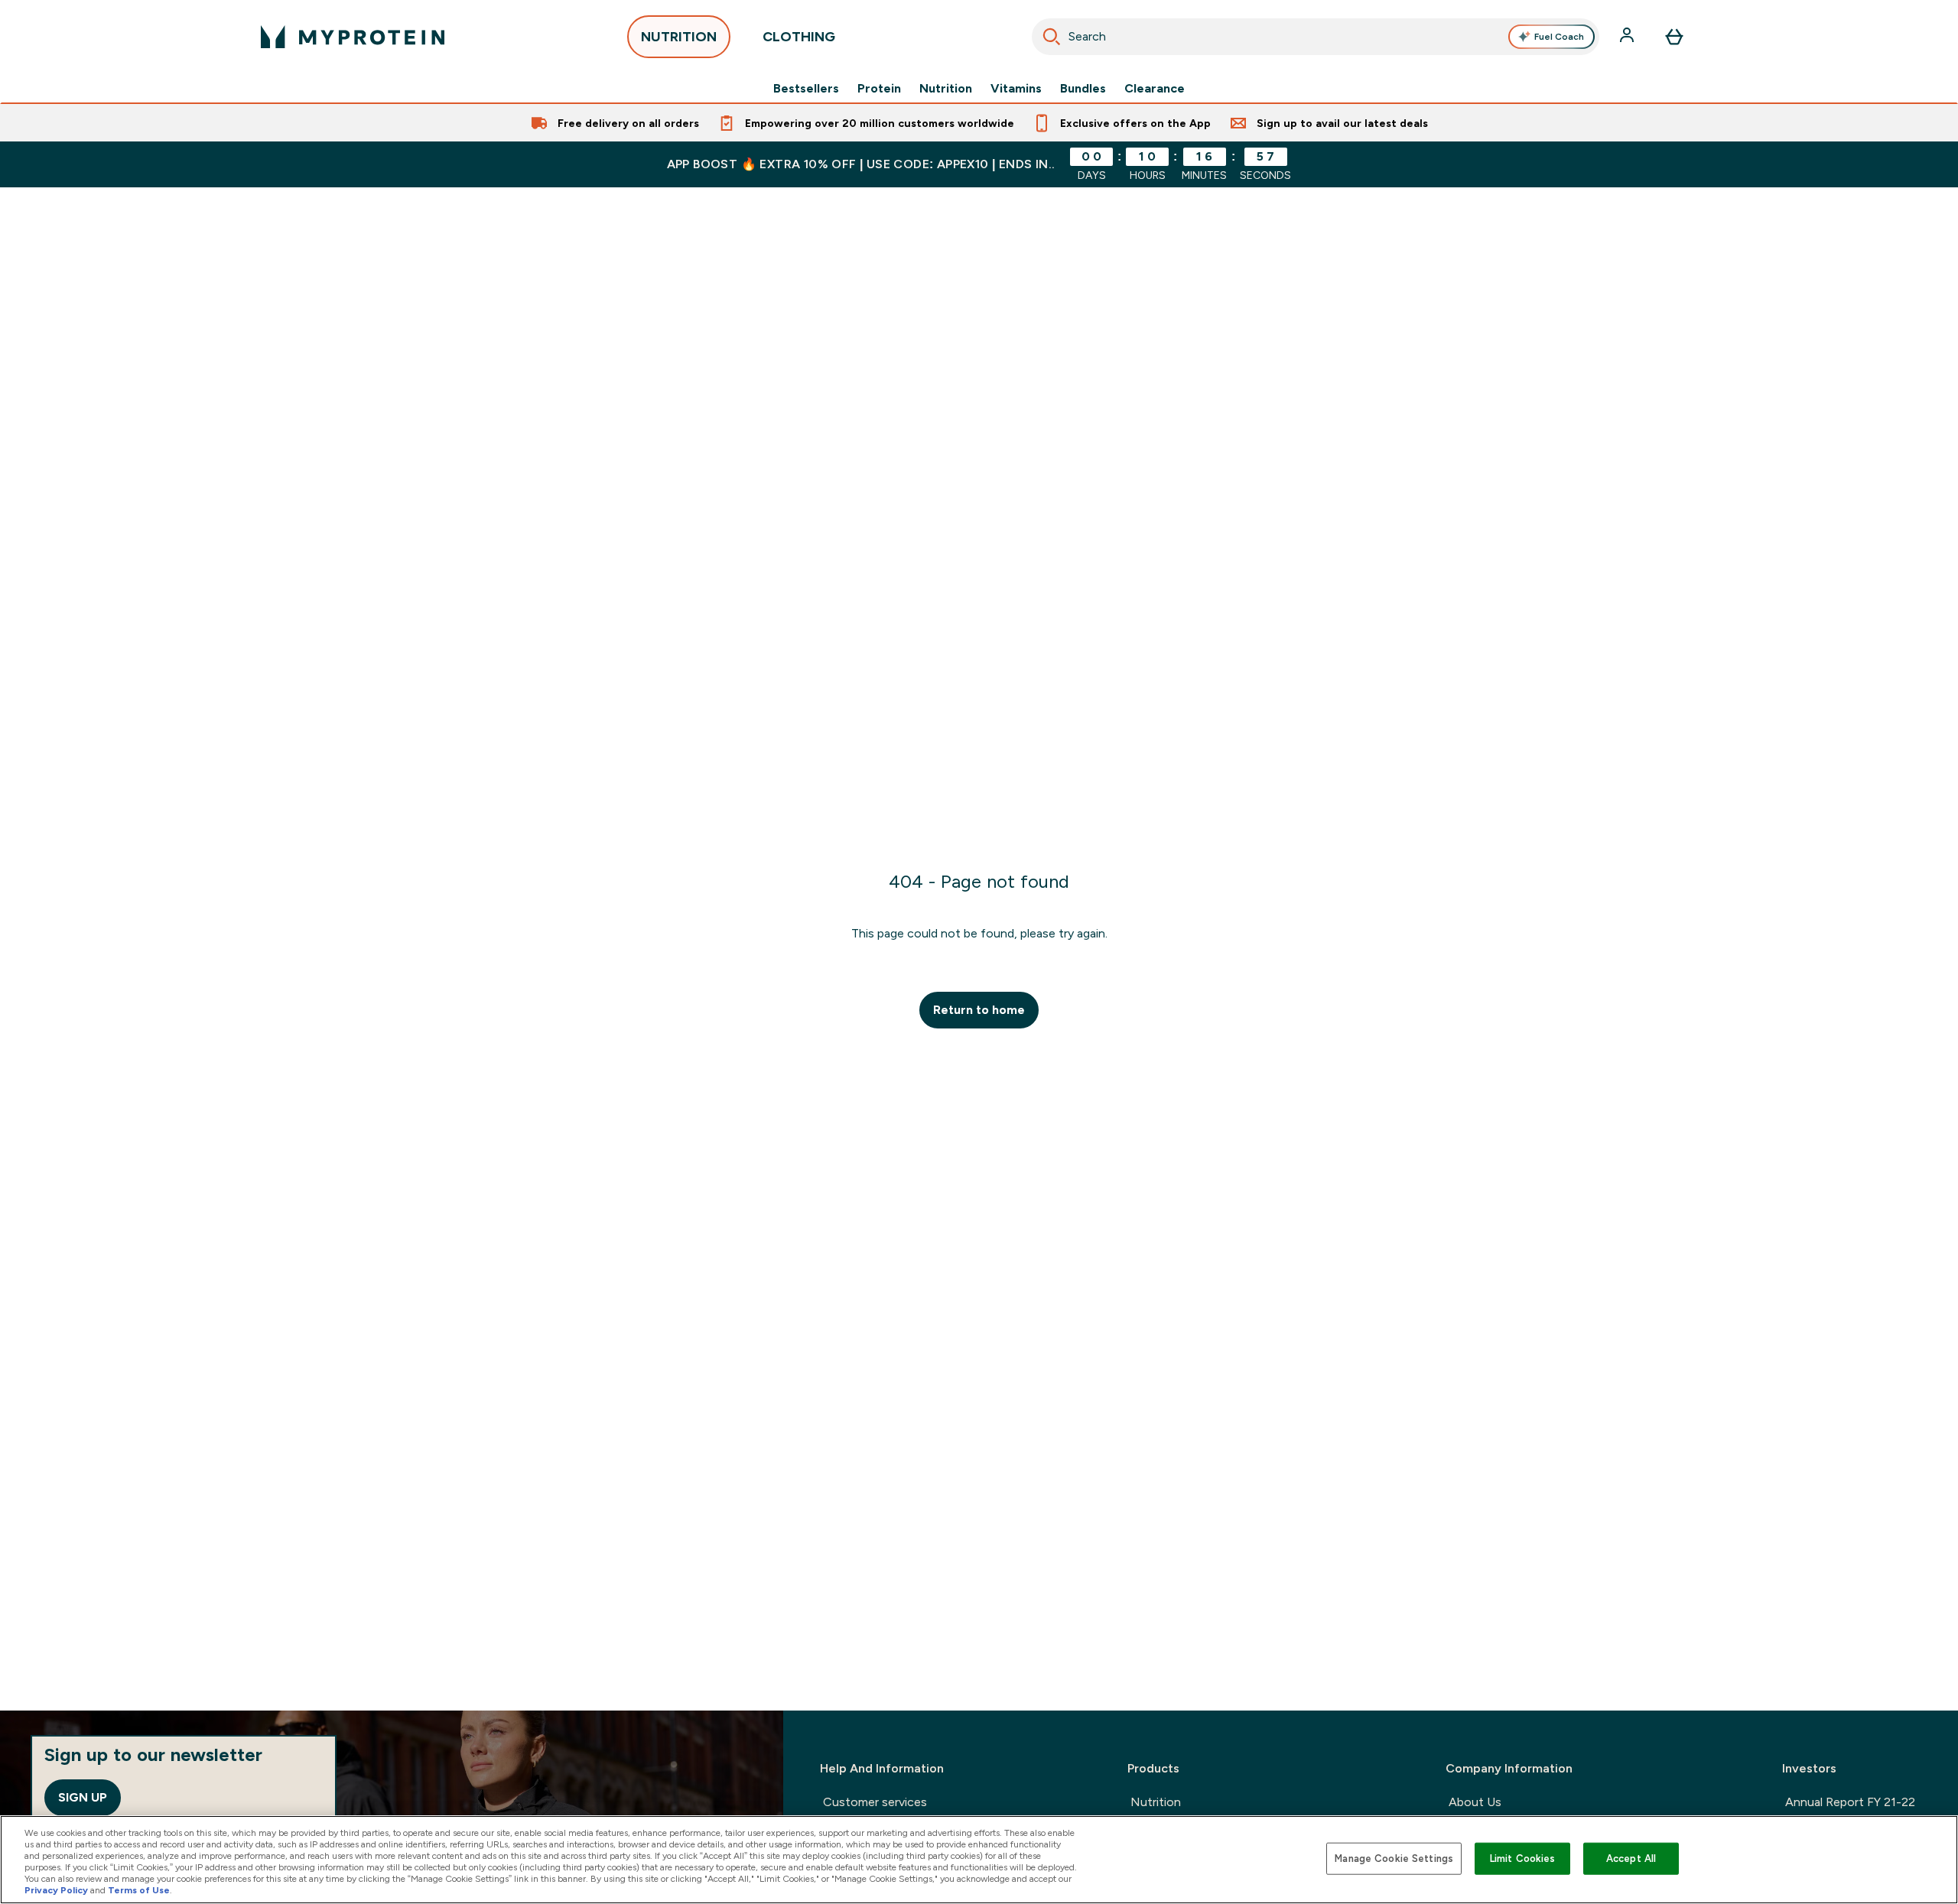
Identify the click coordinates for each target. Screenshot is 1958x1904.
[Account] (1628, 37)
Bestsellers (806, 89)
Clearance (1155, 89)
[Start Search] (1052, 37)
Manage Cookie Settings (1394, 1859)
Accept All (1631, 1859)
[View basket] (1674, 37)
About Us (1475, 1802)
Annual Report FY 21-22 (1850, 1802)
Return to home (979, 1010)
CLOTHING (799, 37)
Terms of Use (139, 1890)
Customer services (875, 1802)
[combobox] (1316, 37)
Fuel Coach (1559, 37)
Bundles (1083, 89)
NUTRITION (679, 37)
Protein (879, 89)
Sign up (83, 1797)
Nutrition (946, 89)
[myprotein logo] (353, 37)
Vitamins (1016, 89)
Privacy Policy (56, 1890)
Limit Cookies (1523, 1859)
